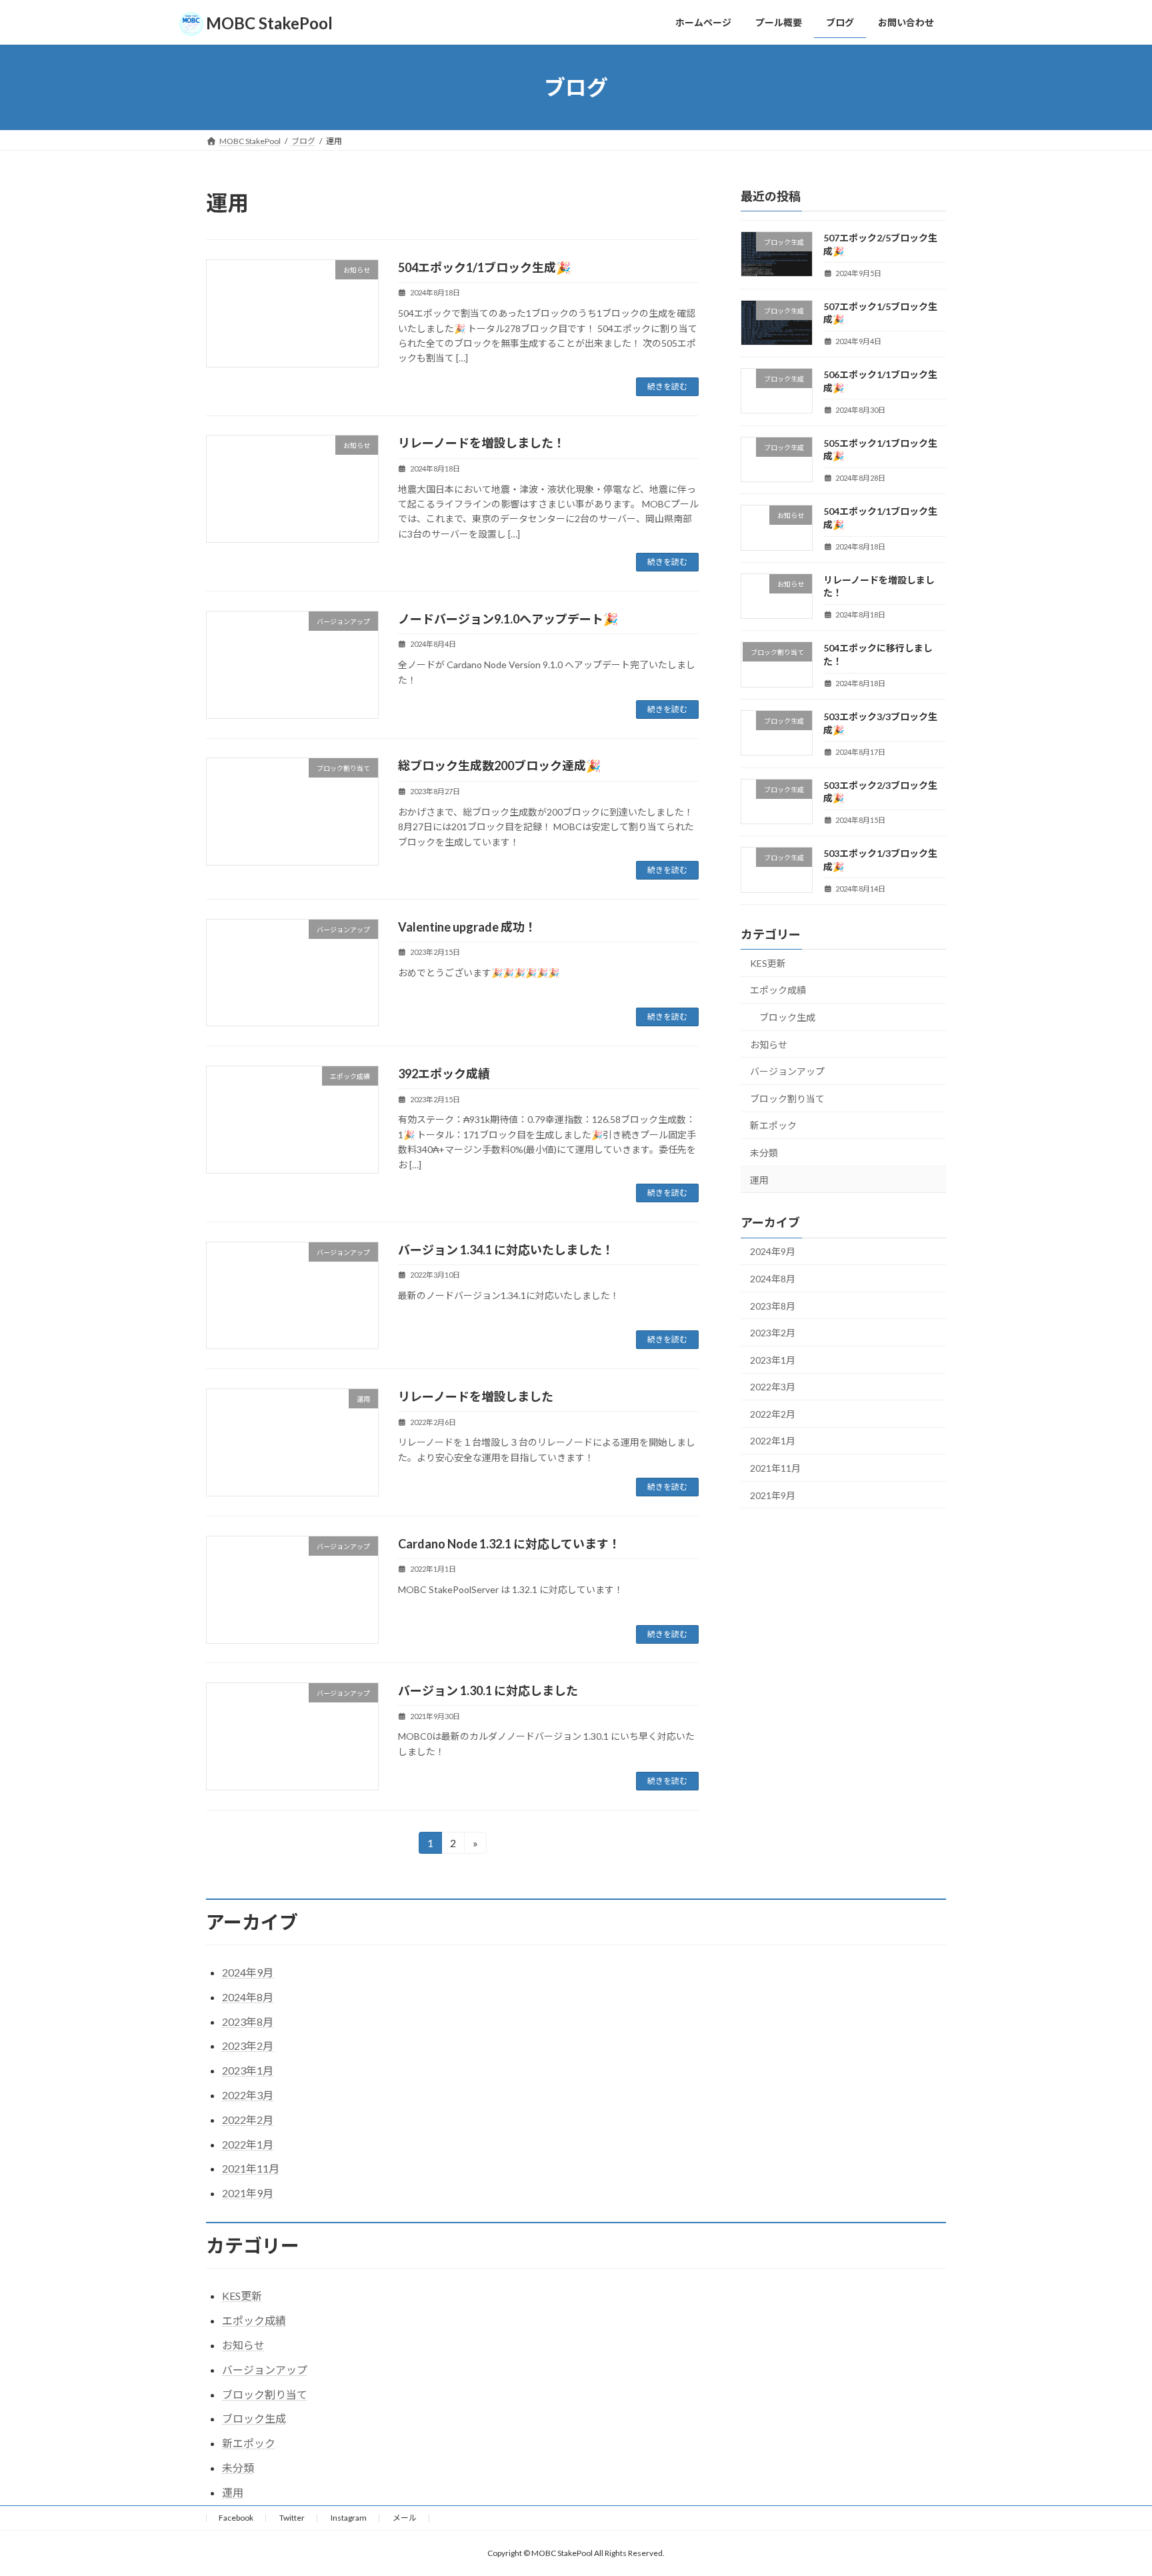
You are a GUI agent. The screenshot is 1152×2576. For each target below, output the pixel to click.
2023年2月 (773, 1333)
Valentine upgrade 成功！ (467, 927)
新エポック (773, 1126)
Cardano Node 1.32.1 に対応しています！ (509, 1544)
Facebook (236, 2518)
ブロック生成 (787, 1017)
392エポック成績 (444, 1074)
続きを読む (667, 386)
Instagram (349, 2518)
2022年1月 (773, 1441)
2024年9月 (773, 1252)
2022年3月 (773, 1387)
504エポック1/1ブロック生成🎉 (484, 267)
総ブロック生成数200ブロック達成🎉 (499, 766)
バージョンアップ (787, 1071)
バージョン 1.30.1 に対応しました (488, 1690)
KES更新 (768, 963)
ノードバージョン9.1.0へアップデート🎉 (508, 619)
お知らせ (769, 1045)
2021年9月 (773, 1495)
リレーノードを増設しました (476, 1396)
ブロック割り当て (787, 1099)
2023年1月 (773, 1360)
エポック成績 (778, 991)
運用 (759, 1180)
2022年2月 (773, 1414)
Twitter (292, 2518)
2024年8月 (773, 1279)
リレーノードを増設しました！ (482, 443)
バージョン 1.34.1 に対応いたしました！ (506, 1250)
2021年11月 (775, 1468)
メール (405, 2518)
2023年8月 (773, 1306)
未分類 (764, 1153)
